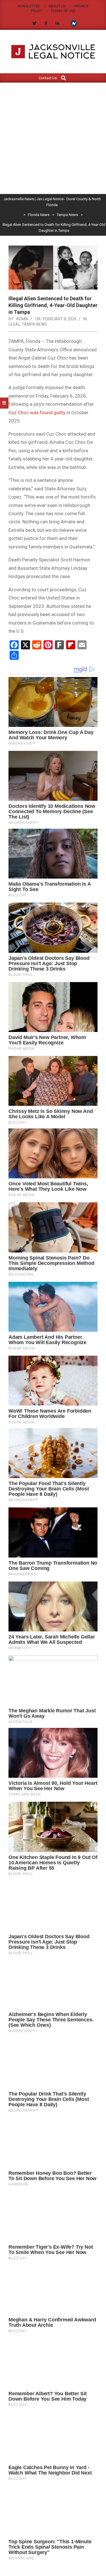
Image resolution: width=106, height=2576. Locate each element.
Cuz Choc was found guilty (37, 413)
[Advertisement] (53, 138)
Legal (14, 324)
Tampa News (34, 324)
